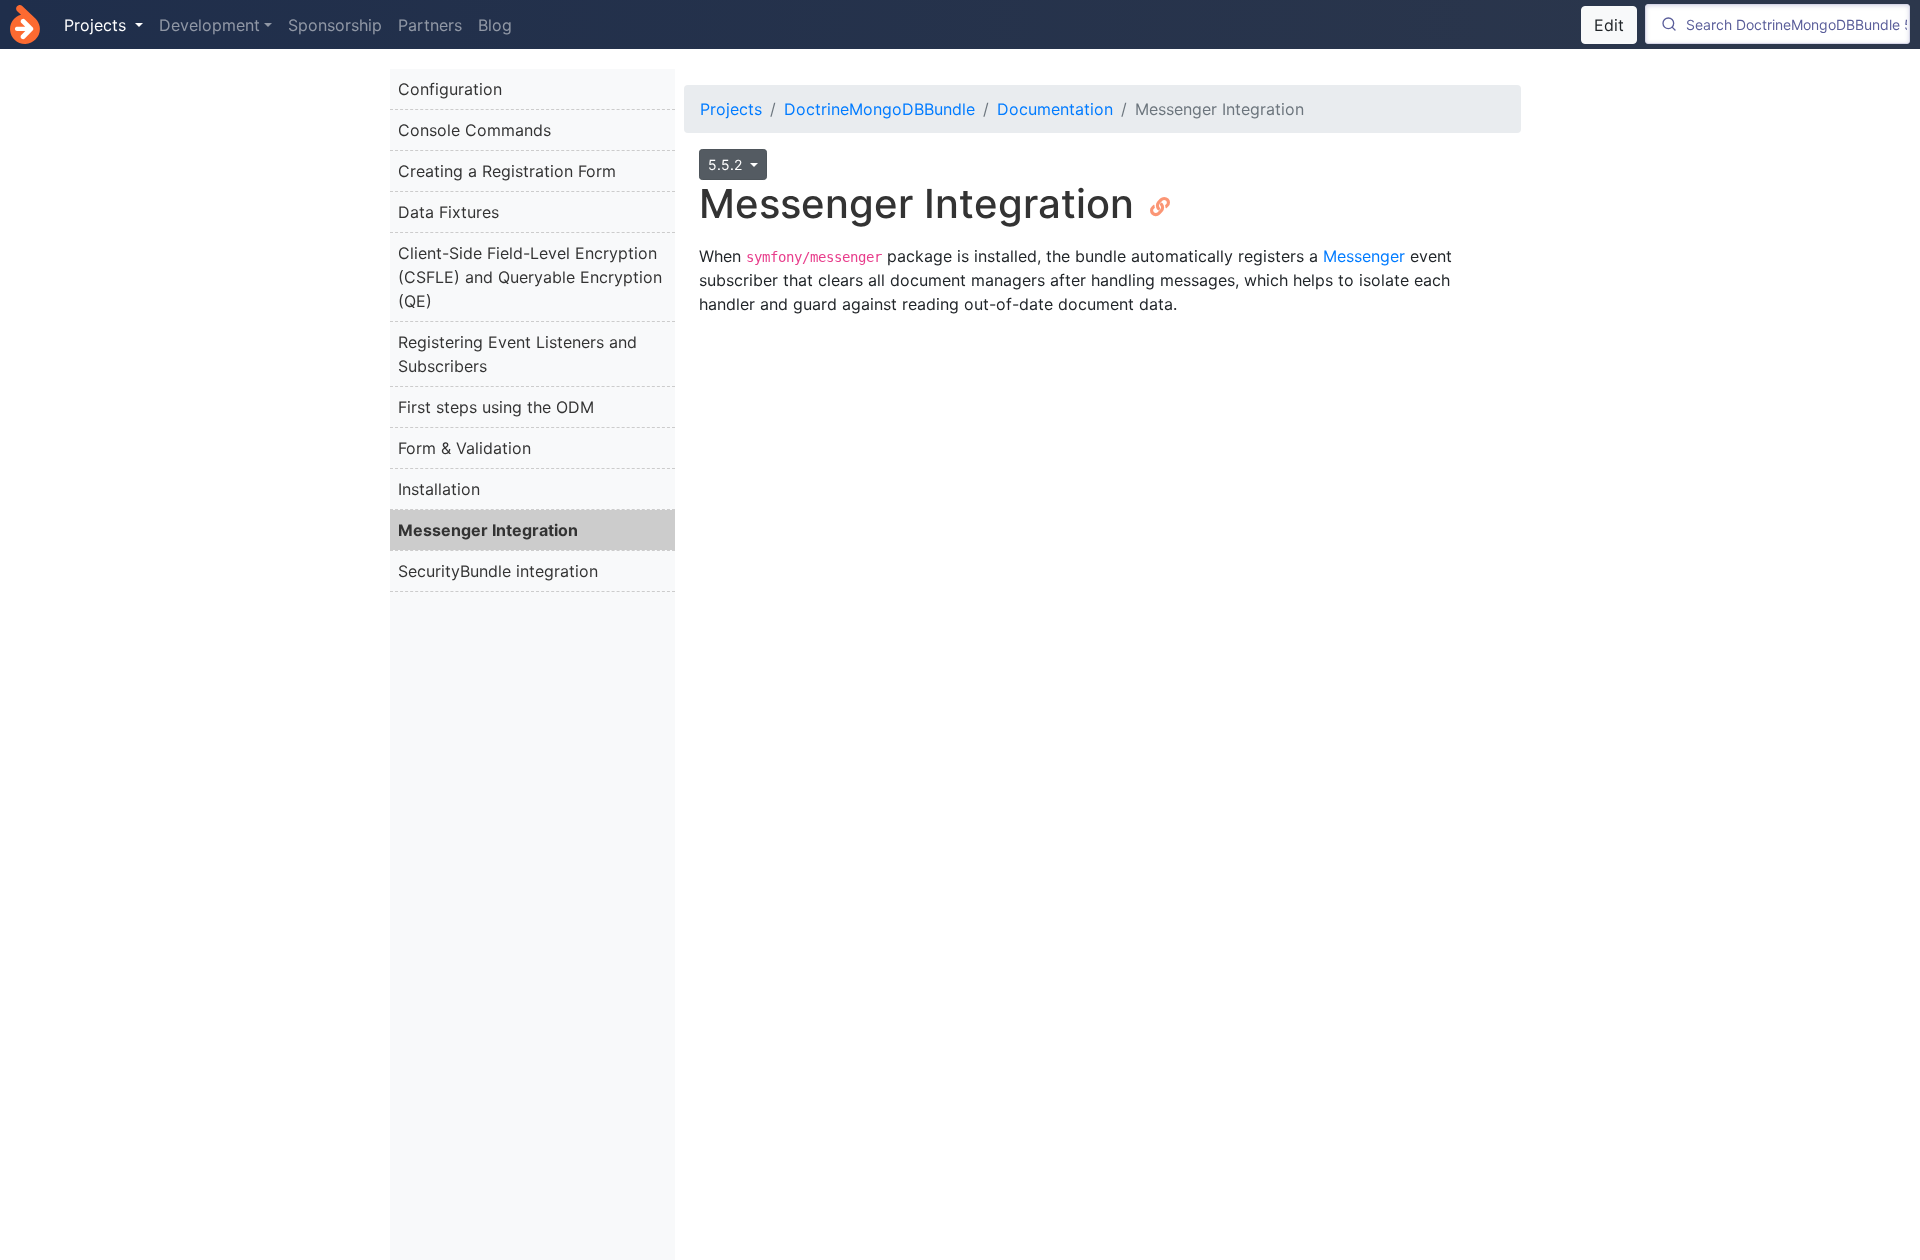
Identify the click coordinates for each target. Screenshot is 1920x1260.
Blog (495, 25)
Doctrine (25, 24)
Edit (1609, 25)
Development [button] (209, 25)
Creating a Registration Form (507, 171)
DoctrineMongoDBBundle (879, 109)
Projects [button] (97, 25)
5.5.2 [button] (727, 164)
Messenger (1364, 256)
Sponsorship (335, 25)
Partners (430, 25)
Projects (731, 109)
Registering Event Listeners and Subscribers (517, 354)
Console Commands (474, 130)
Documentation (1055, 109)
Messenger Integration (488, 530)
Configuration (450, 89)
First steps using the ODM (496, 407)
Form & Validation (464, 448)
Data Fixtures (448, 212)
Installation (439, 489)
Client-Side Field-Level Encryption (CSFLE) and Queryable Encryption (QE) (530, 277)
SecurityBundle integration (498, 571)
